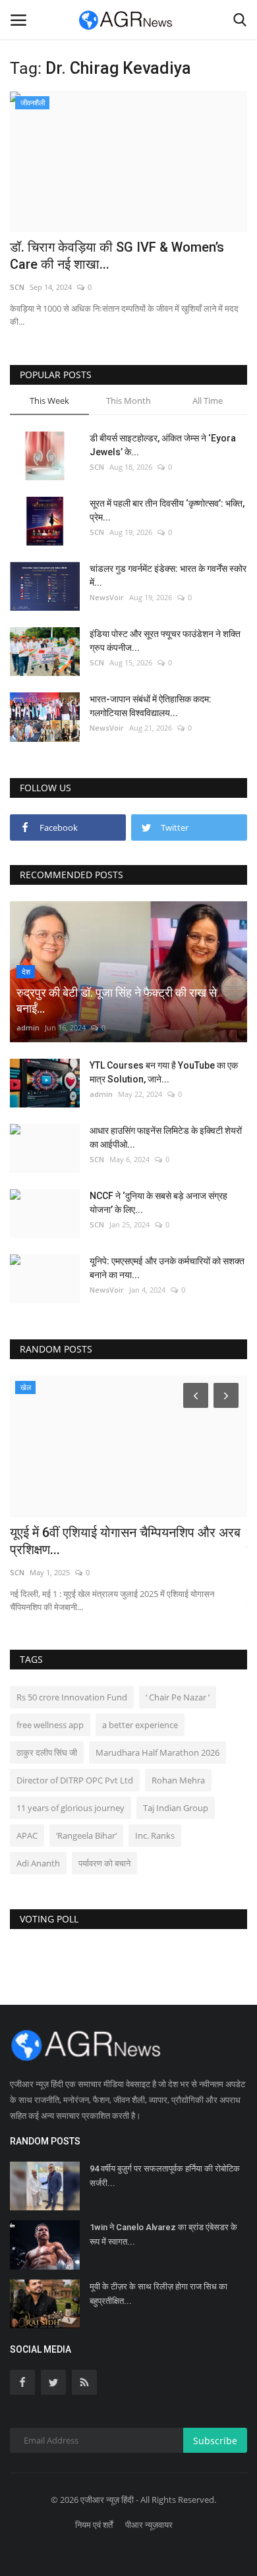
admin (28, 1027)
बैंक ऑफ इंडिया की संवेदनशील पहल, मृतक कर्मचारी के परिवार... (128, 1541)
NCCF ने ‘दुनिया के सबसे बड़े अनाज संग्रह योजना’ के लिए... (158, 1203)
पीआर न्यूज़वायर (149, 2525)
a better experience (140, 1725)
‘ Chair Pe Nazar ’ (178, 1697)
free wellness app (50, 1725)
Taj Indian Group (176, 1808)
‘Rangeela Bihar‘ (86, 1835)
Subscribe (215, 2441)
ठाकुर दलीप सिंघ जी (47, 1752)
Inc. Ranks (155, 1835)
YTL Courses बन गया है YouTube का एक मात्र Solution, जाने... (164, 1072)
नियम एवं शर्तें (94, 2525)
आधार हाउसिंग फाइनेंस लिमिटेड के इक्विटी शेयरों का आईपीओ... (166, 1137)
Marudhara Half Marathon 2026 (157, 1752)
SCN (17, 287)
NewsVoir (107, 597)
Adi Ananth (38, 1863)
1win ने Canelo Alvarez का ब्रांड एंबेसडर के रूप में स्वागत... (163, 2234)
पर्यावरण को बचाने (104, 1863)
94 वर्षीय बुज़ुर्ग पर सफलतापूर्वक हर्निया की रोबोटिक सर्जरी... (165, 2176)
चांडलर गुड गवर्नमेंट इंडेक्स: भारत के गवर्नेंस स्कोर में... (168, 575)
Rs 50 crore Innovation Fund (72, 1697)
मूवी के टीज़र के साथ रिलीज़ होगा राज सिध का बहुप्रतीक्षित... (158, 2294)
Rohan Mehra (178, 1780)
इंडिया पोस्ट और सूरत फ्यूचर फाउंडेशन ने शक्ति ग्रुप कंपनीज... (165, 641)
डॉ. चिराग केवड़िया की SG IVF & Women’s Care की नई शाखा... (117, 256)
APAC (27, 1835)
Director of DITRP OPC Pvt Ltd (75, 1780)
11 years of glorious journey (71, 1808)
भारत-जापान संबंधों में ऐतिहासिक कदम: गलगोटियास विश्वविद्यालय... (151, 706)
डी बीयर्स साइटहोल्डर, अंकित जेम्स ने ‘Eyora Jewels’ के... (163, 445)
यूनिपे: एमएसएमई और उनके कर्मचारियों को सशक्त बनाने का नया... (167, 1268)
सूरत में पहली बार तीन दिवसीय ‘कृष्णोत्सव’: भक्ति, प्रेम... (167, 510)
